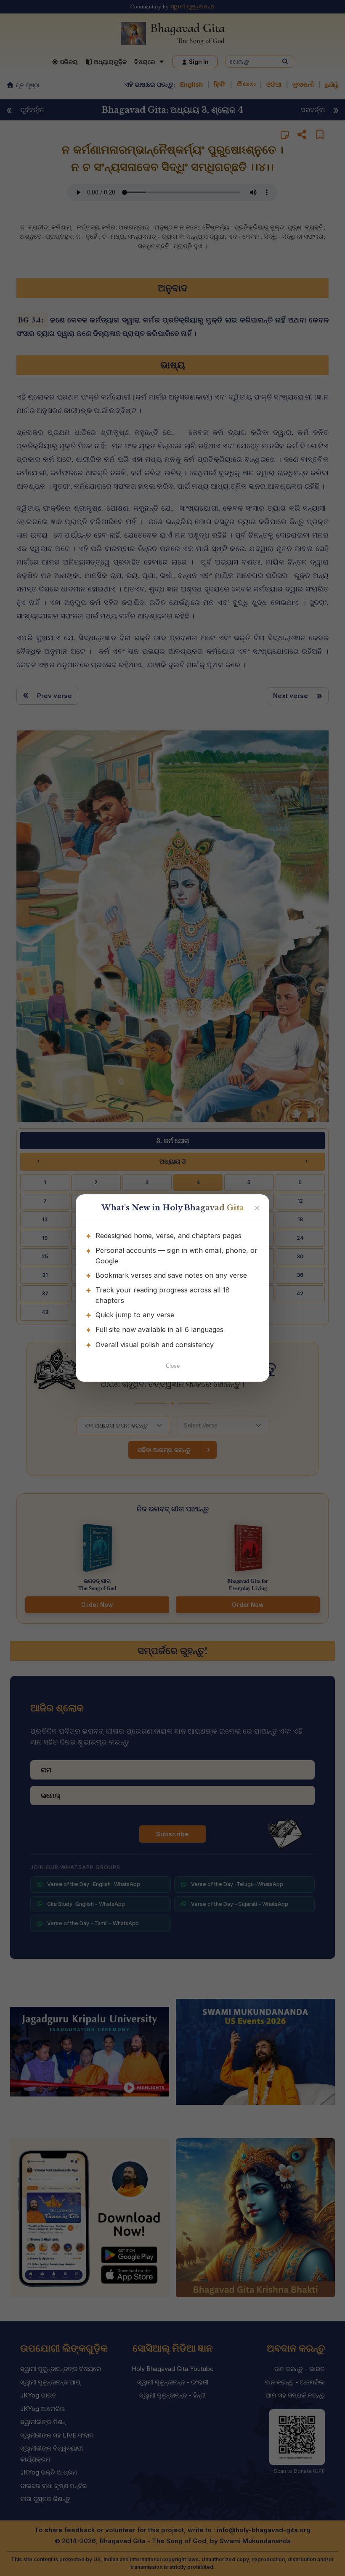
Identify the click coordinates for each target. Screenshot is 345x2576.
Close (173, 1366)
